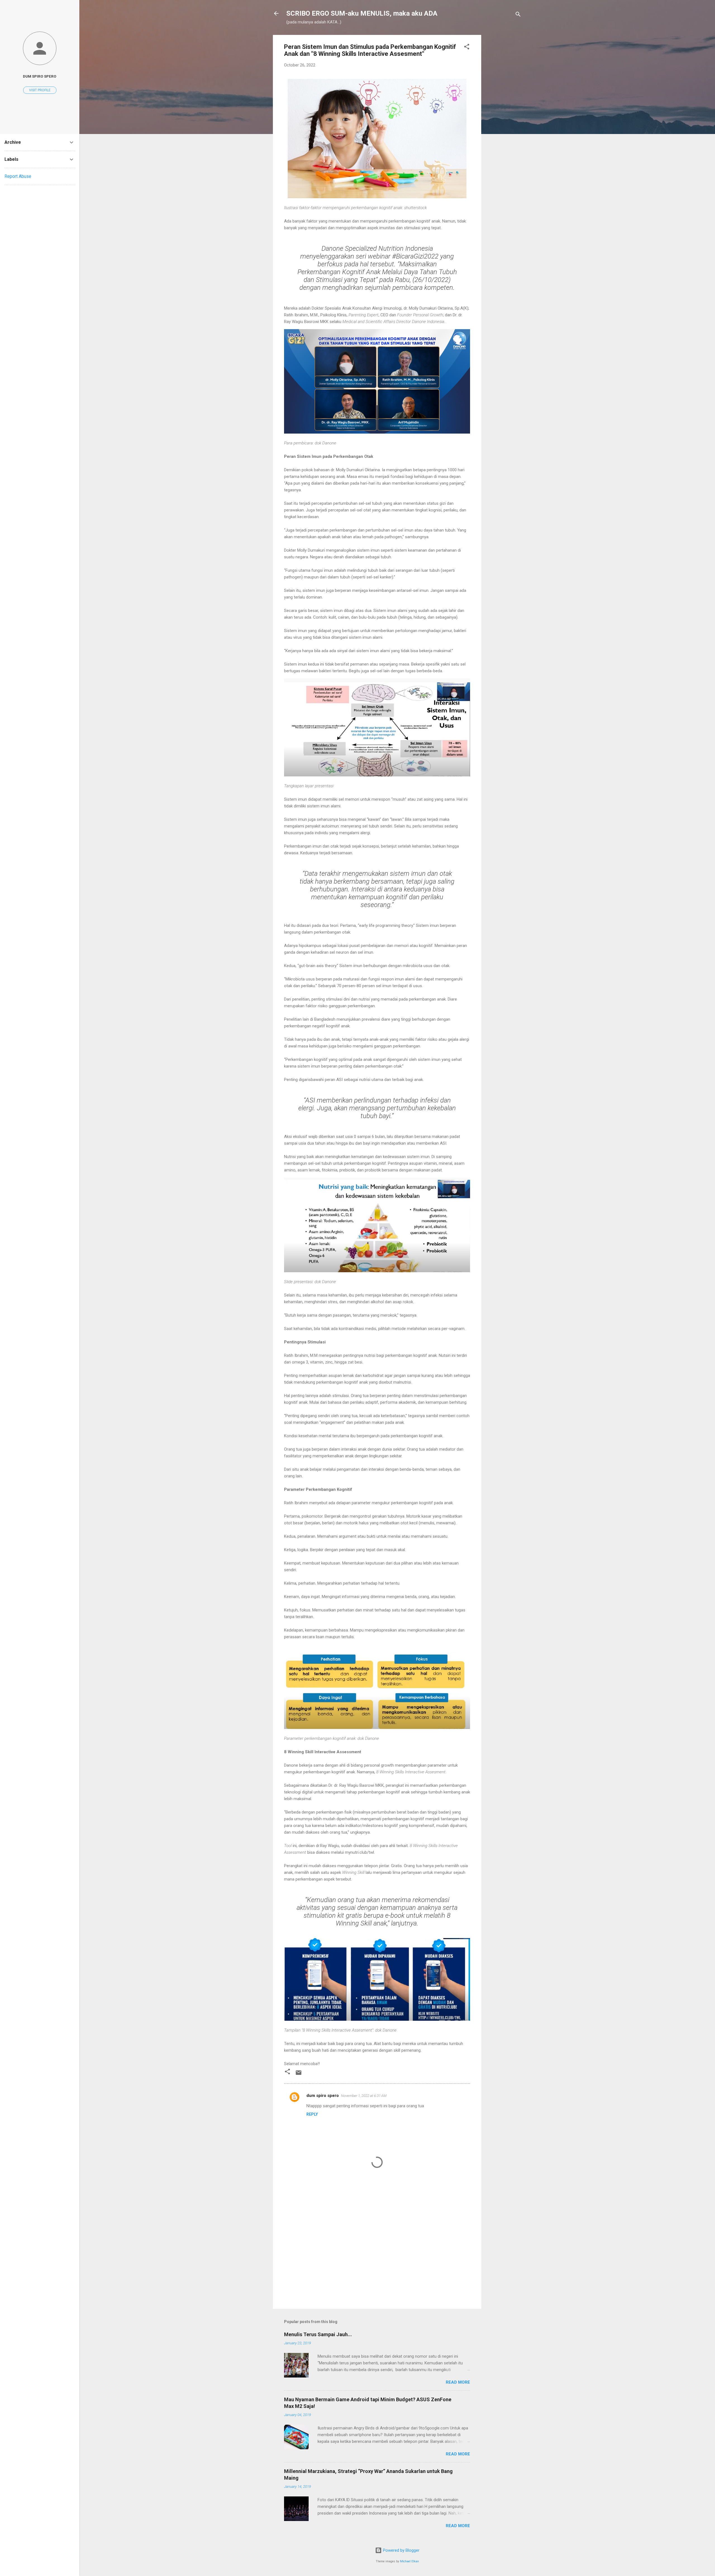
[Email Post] (299, 2075)
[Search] (518, 15)
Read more (458, 2382)
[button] (467, 48)
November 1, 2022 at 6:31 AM (364, 2096)
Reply (312, 2114)
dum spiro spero (323, 2096)
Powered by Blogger (401, 2550)
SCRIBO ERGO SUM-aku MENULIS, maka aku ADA (362, 13)
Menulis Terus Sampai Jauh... (318, 2334)
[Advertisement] (504, 119)
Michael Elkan (409, 2561)
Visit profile (40, 90)
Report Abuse (18, 176)
